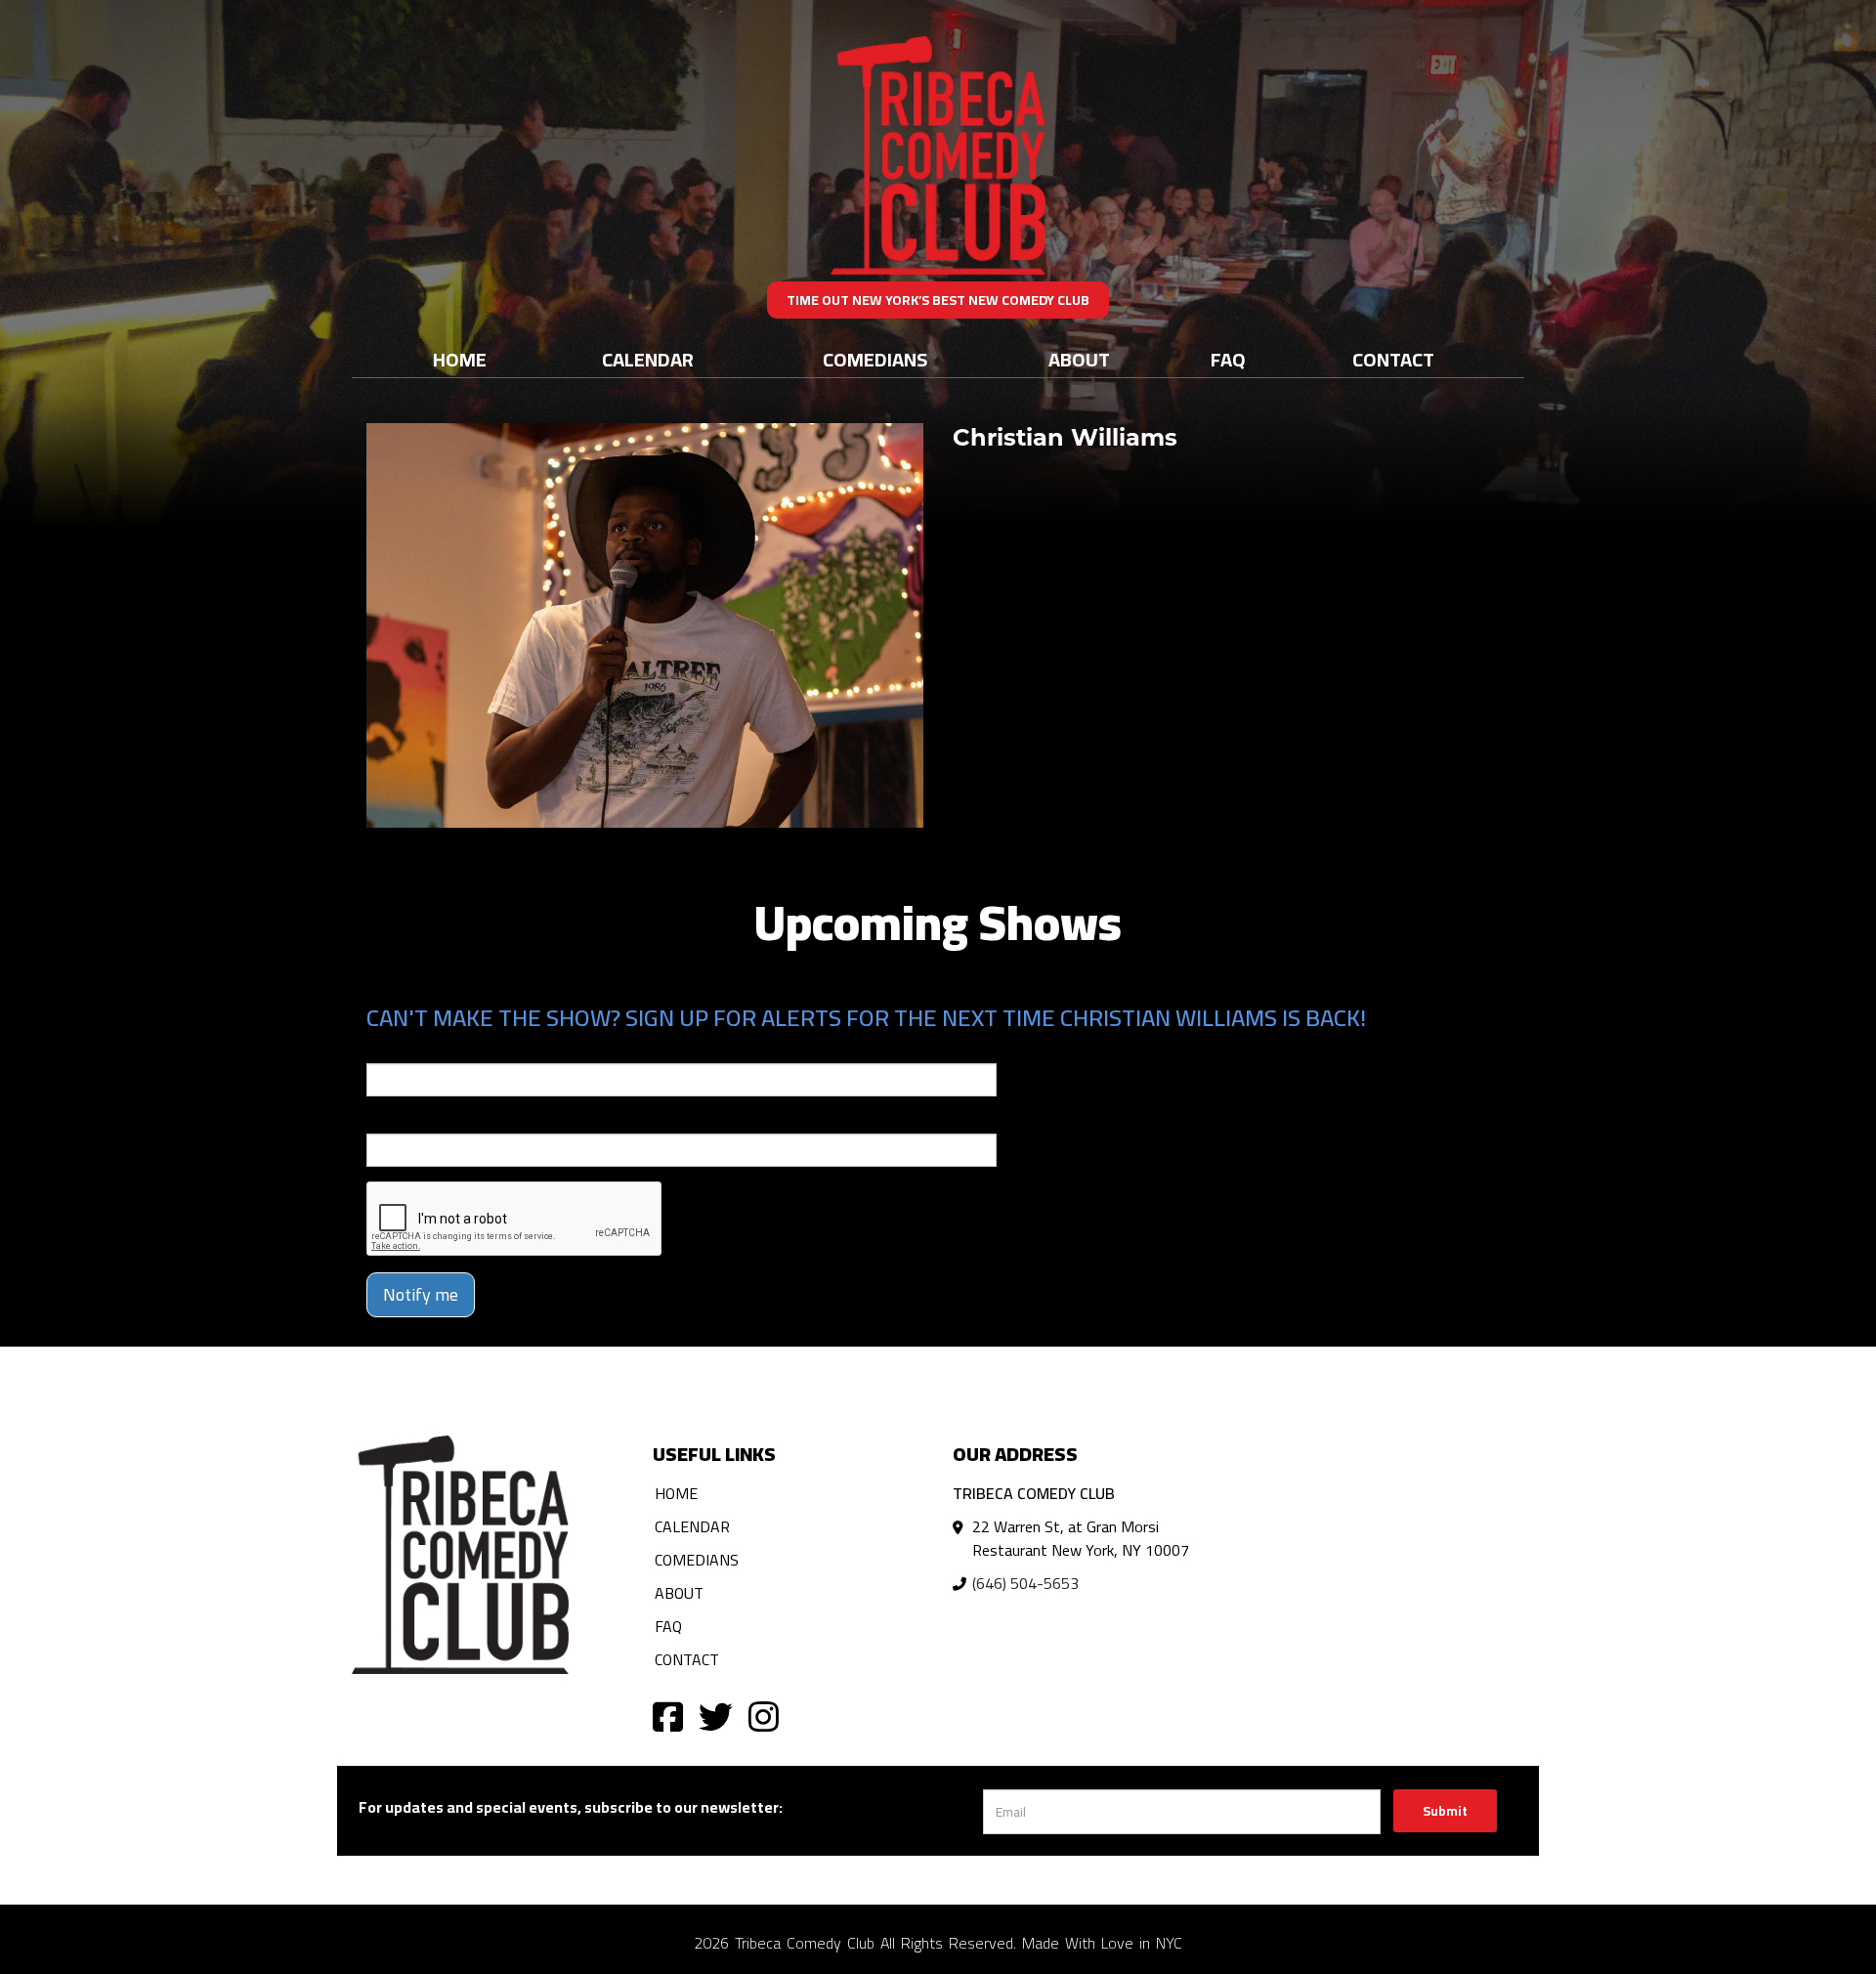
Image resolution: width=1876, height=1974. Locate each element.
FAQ (1228, 359)
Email (384, 1050)
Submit (1445, 1811)
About (1079, 359)
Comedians (875, 359)
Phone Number (413, 1120)
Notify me (421, 1294)
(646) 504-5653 (1025, 1583)
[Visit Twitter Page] (716, 1716)
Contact (1393, 359)
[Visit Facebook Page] (668, 1716)
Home (460, 359)
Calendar (648, 359)
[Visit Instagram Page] (764, 1716)
